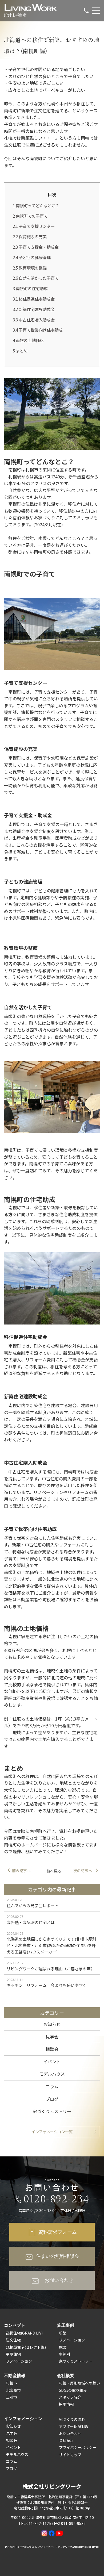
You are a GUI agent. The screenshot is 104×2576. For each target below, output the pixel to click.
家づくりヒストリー (52, 2111)
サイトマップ (70, 2455)
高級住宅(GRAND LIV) (24, 2333)
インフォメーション (23, 2418)
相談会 (52, 2049)
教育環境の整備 (30, 268)
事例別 (65, 2354)
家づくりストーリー (76, 2361)
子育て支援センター (34, 226)
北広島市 (13, 2390)
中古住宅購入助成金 (34, 320)
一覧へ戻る (52, 1871)
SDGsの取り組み (73, 2390)
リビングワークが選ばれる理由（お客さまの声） (51, 1969)
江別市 (11, 2397)
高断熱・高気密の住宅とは (31, 1922)
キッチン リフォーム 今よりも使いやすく (47, 1985)
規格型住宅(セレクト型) (26, 2347)
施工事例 (66, 2325)
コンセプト (15, 2325)
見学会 (52, 2037)
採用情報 (66, 2404)
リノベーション (19, 2361)
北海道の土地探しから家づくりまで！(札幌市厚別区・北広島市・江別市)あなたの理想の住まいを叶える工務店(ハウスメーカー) (51, 1945)
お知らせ (52, 2024)
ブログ (52, 2099)
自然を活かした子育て (36, 278)
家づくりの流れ (72, 2419)
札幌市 (11, 2383)
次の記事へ (83, 1871)
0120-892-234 (57, 2199)
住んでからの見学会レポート (33, 1905)
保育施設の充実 (30, 236)
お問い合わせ (70, 2433)
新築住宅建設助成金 (34, 309)
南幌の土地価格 (28, 340)
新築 (63, 2333)
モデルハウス (52, 2074)
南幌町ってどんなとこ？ (36, 205)
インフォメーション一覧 (52, 2132)
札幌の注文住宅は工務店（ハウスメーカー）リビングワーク (40, 2547)
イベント (52, 2061)
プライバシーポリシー (78, 2447)
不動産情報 (15, 2375)
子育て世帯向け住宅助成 (38, 330)
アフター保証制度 (74, 2426)
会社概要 (66, 2375)
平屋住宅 (13, 2354)
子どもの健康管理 (32, 257)
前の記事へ (21, 1871)
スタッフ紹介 (70, 2397)
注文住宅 (13, 2340)
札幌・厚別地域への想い (79, 2383)
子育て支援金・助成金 (36, 247)
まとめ (20, 351)
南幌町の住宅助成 (30, 288)
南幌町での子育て (30, 216)
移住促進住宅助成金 (34, 299)
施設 (63, 2347)
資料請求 (66, 2440)
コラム (52, 2086)
